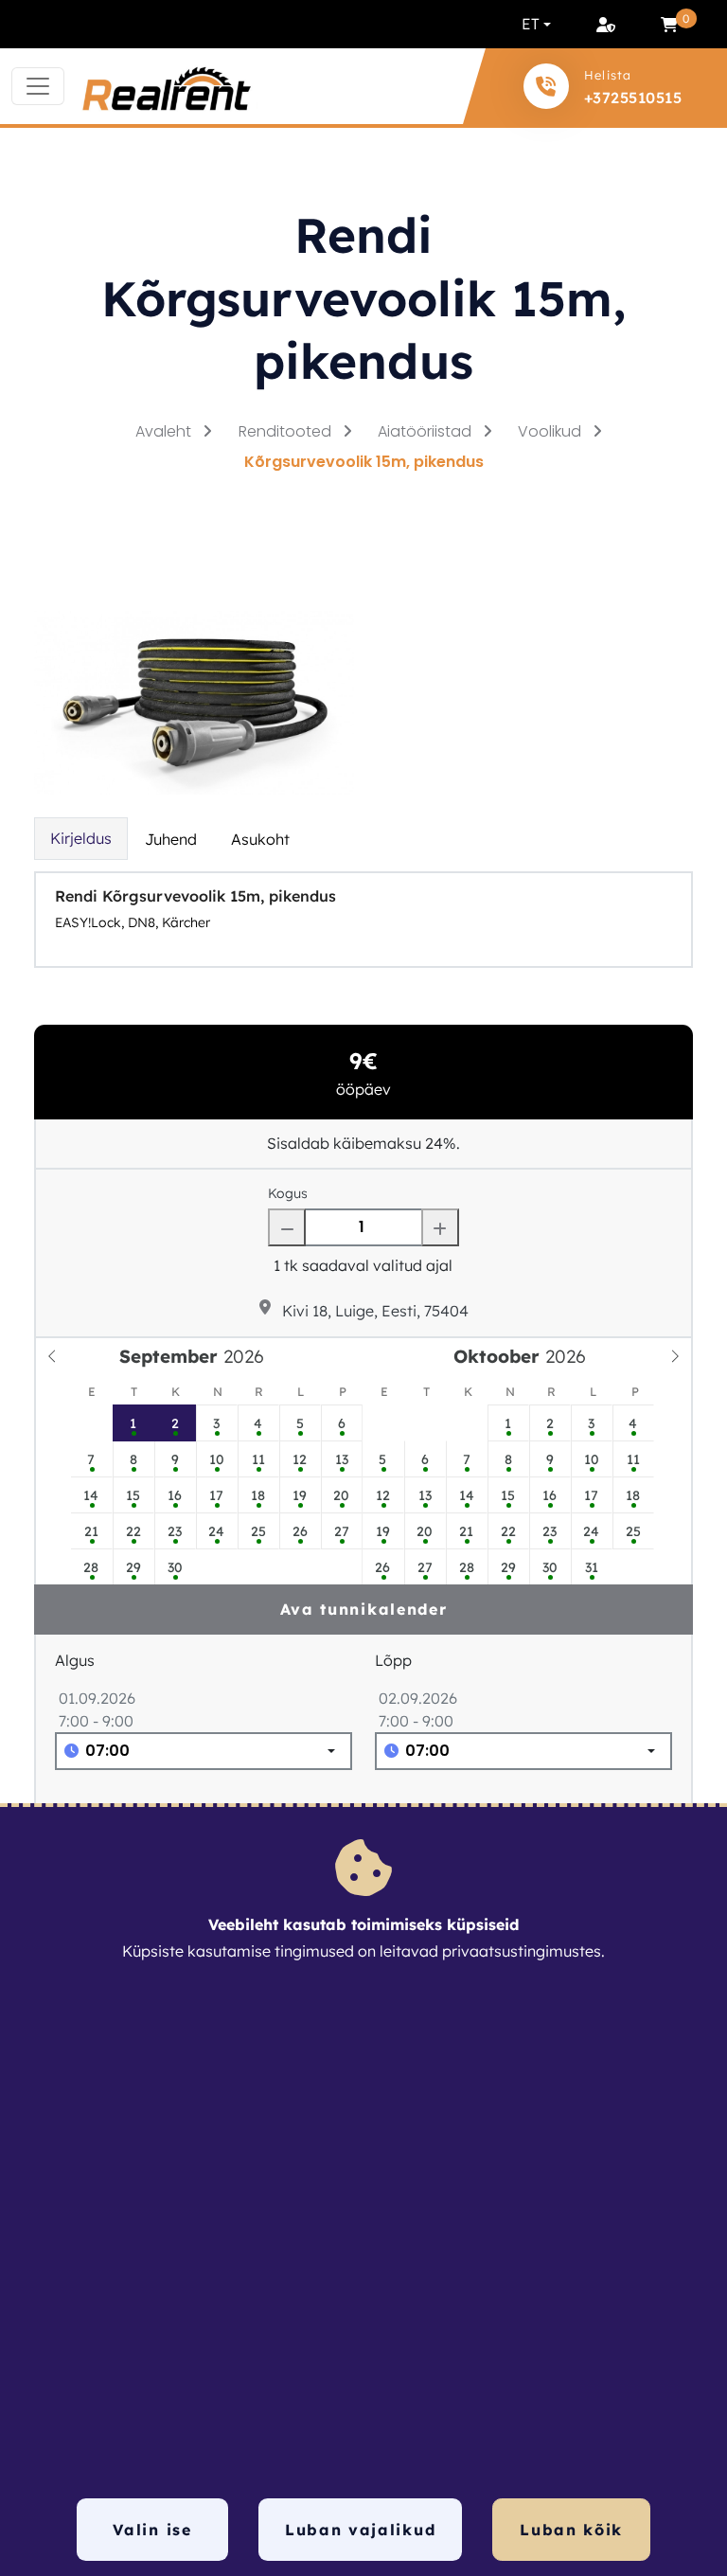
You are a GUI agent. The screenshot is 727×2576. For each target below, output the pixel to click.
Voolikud (551, 431)
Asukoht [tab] (260, 839)
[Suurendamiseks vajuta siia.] (194, 701)
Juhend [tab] (171, 839)
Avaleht (165, 431)
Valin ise (152, 2530)
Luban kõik (571, 2530)
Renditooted (287, 431)
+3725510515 (633, 98)
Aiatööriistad (426, 431)
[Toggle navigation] (38, 86)
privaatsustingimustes (522, 1951)
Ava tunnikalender (364, 1609)
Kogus (288, 1193)
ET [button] (531, 24)
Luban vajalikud (360, 2530)
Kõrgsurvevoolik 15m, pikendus (364, 462)
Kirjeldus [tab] (81, 838)
